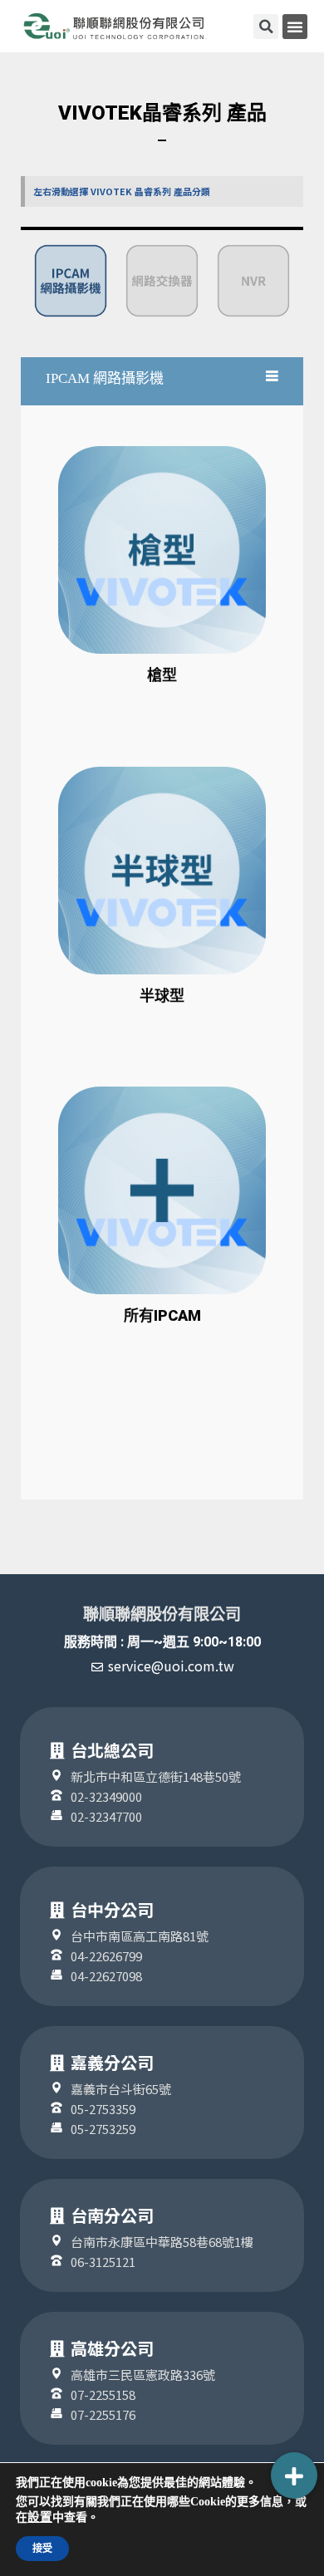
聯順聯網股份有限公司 (162, 1614)
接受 (42, 2549)
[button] (295, 27)
